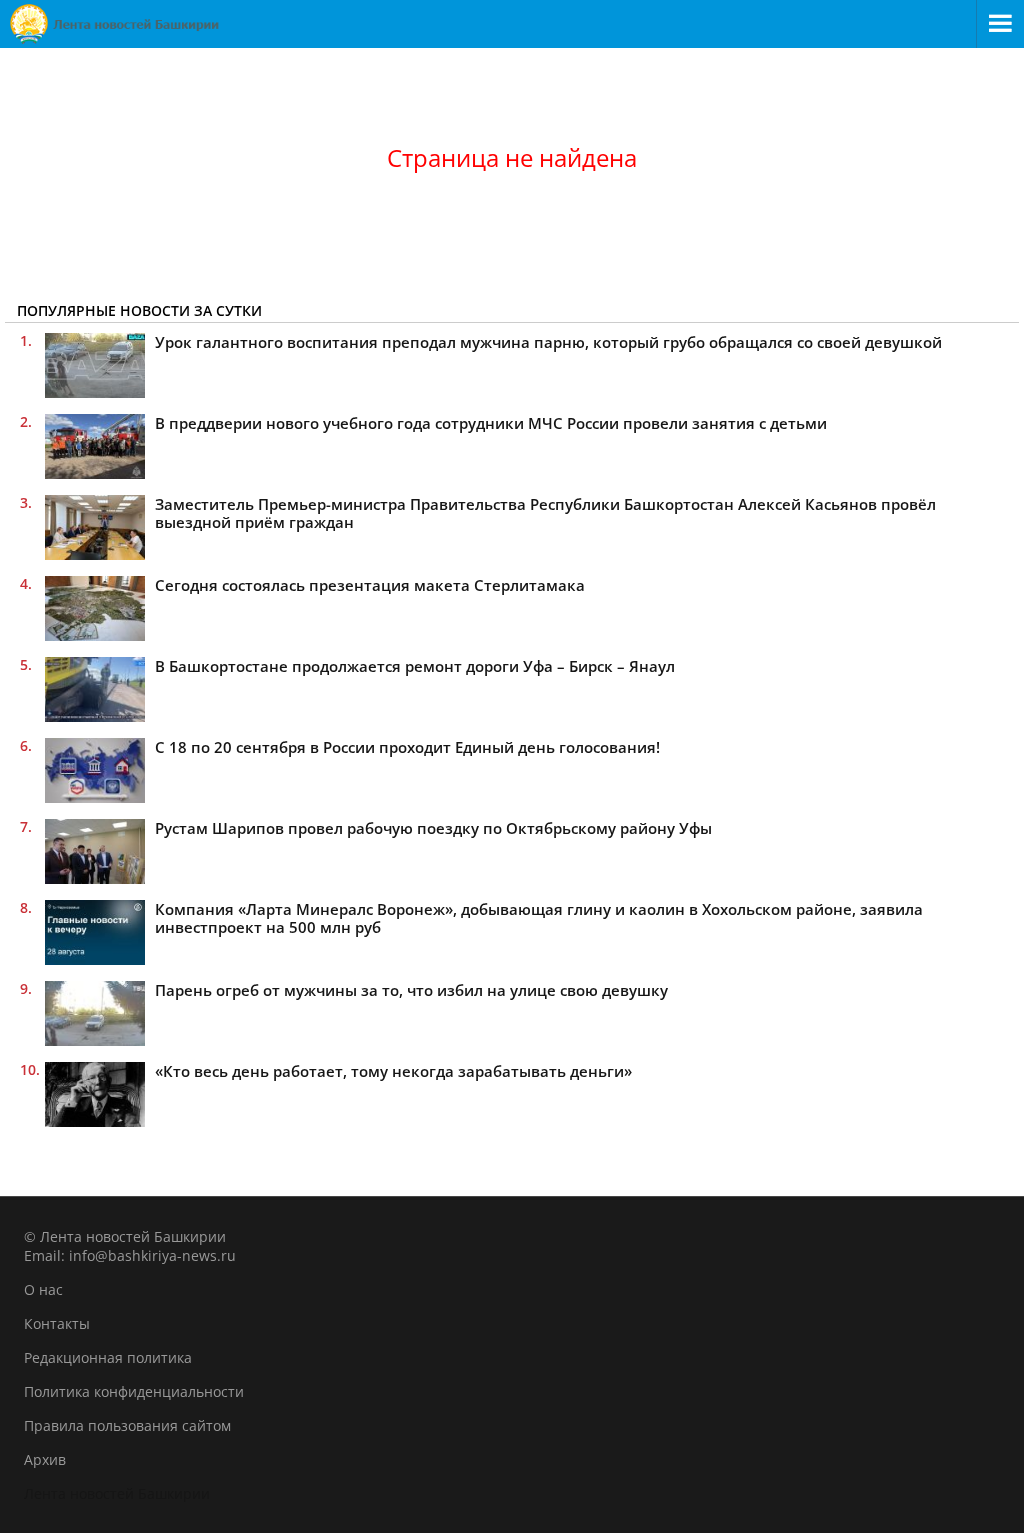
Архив (45, 1459)
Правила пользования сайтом (127, 1425)
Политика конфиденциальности (134, 1391)
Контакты (57, 1323)
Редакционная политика (108, 1357)
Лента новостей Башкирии (117, 1493)
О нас (43, 1289)
